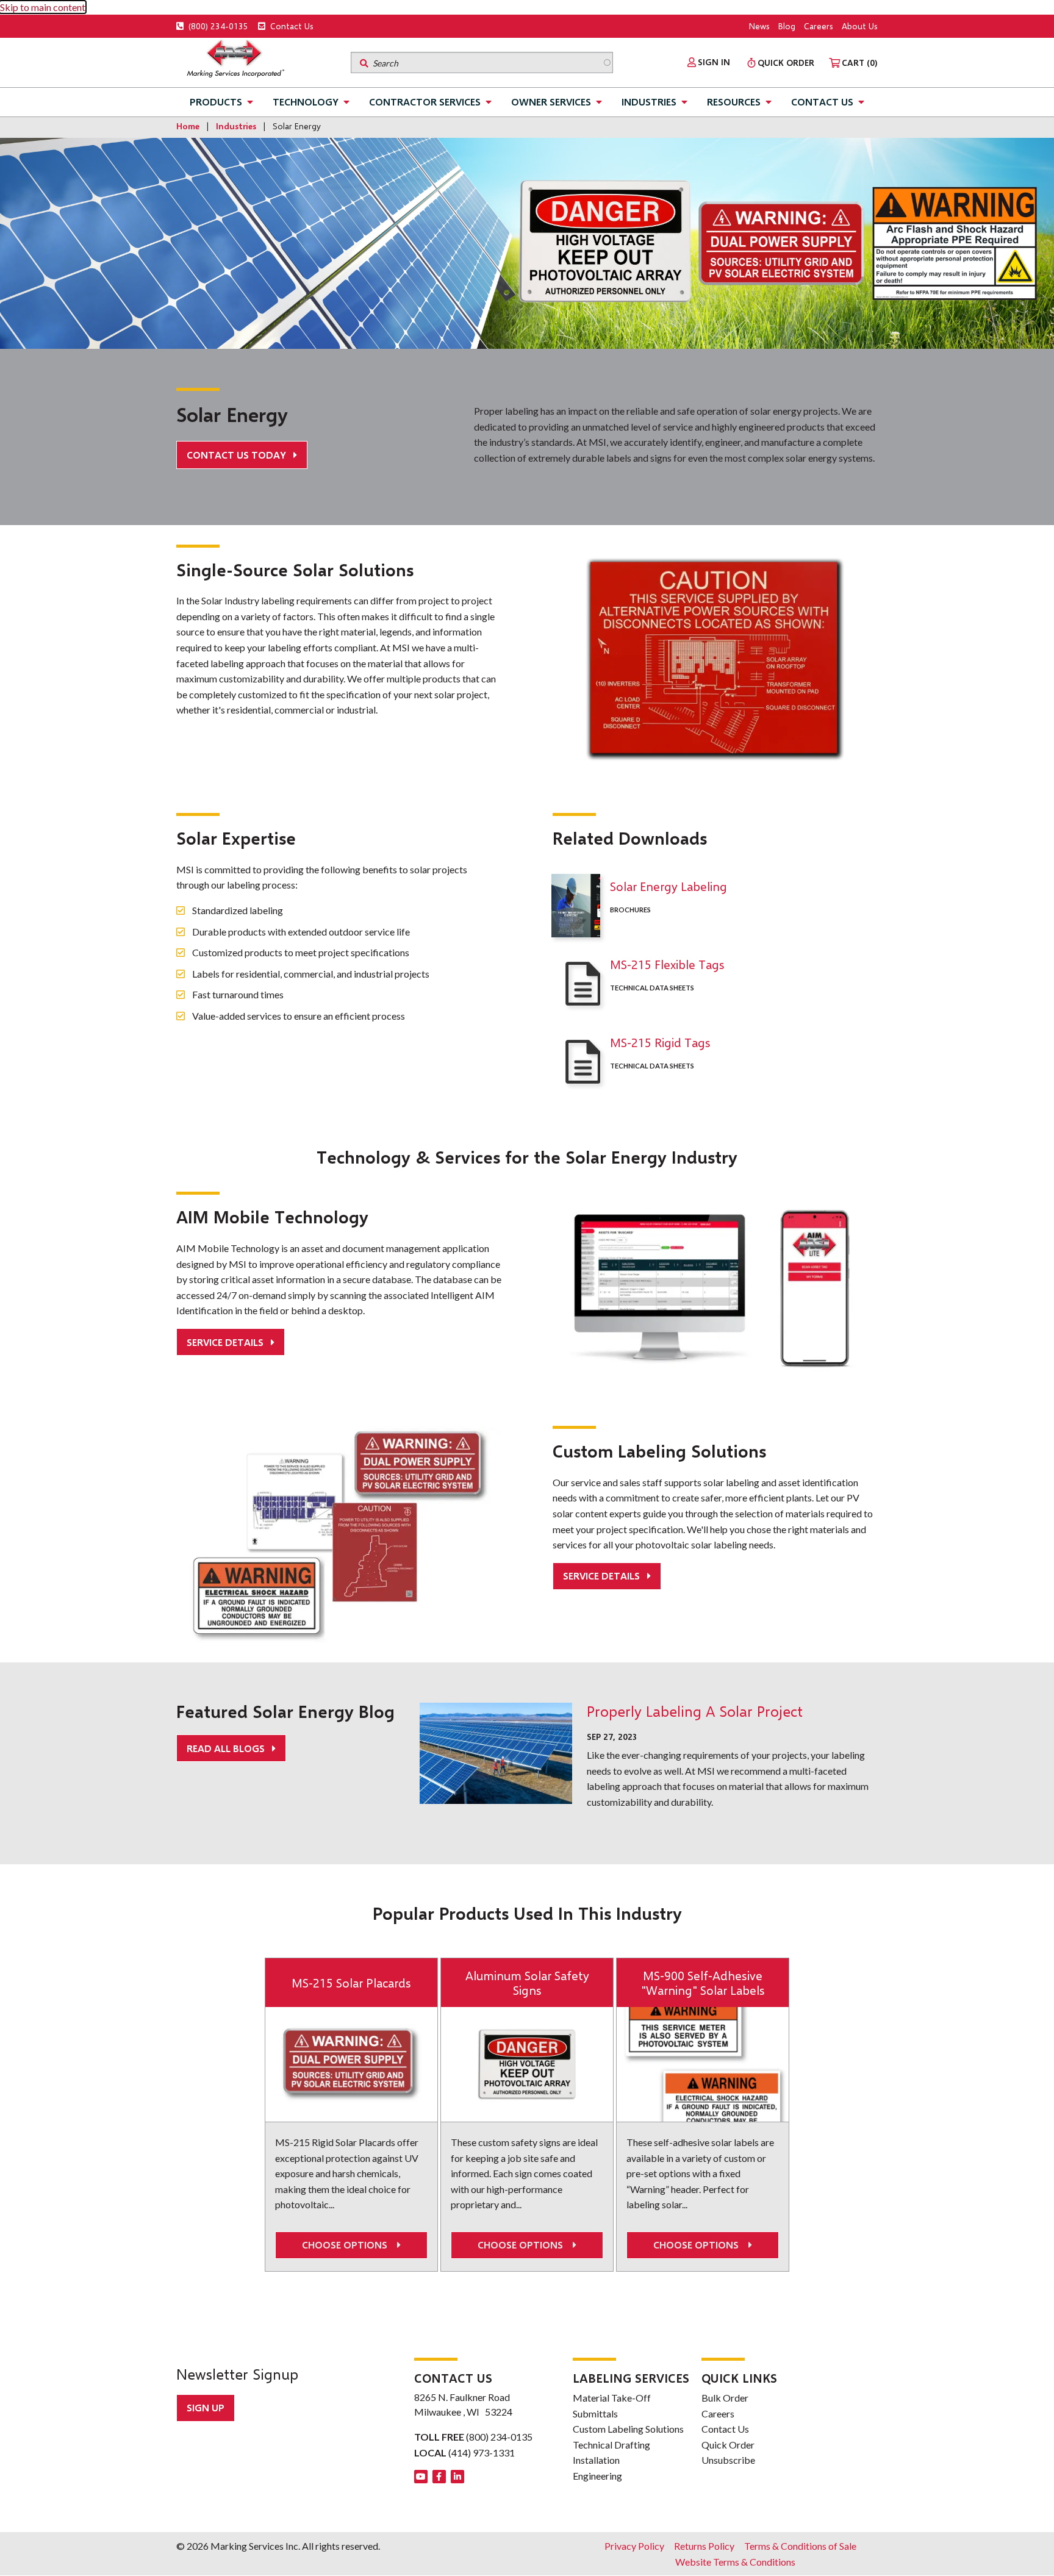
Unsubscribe (728, 2460)
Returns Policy (704, 2546)
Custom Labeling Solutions (628, 2429)
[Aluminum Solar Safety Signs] (527, 2064)
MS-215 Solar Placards (351, 1983)
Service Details (226, 1342)
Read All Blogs (227, 1748)
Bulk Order (725, 2398)
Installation (596, 2460)
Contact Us (291, 26)
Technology (306, 102)
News (759, 26)
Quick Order (728, 2445)
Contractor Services (425, 102)
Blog (787, 26)
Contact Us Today (238, 455)
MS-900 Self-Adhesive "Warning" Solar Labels (703, 1983)
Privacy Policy (634, 2546)
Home (188, 126)
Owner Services (551, 102)
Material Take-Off (612, 2398)
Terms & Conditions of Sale (800, 2546)
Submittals (595, 2413)
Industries (649, 102)
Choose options (347, 2245)
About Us (860, 26)
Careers (819, 26)
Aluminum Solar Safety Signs (527, 1983)
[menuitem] (709, 62)
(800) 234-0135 (217, 26)
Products (216, 102)
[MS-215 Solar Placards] (351, 2064)
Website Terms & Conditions (735, 2562)
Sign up (206, 2407)
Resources (734, 102)
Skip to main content (43, 7)
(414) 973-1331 (482, 2453)
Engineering (597, 2476)
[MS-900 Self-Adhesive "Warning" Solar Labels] (703, 2064)
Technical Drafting (611, 2445)
